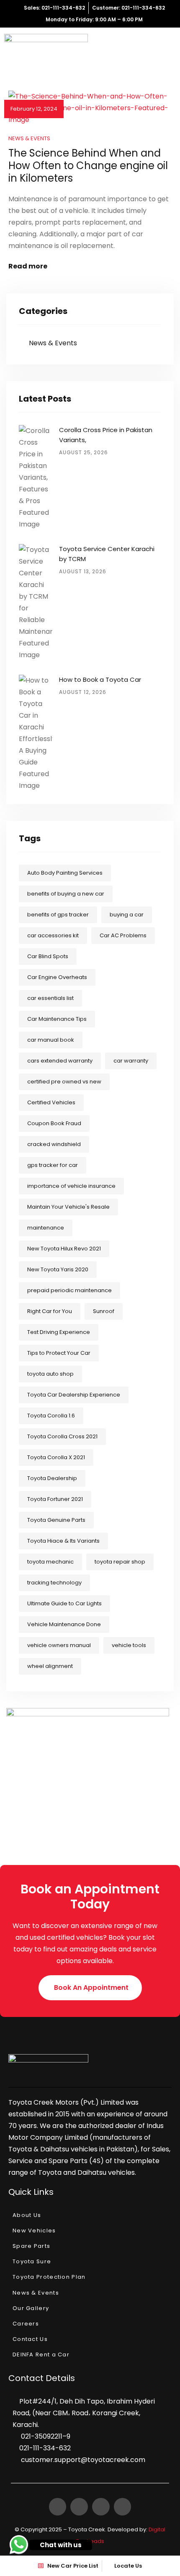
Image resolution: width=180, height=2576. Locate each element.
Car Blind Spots (48, 956)
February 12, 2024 (34, 109)
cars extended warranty (60, 1061)
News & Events (29, 138)
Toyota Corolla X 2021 (56, 1457)
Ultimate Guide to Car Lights (64, 1603)
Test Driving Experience (59, 1332)
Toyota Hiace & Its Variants (63, 1541)
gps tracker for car (53, 1165)
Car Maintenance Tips (57, 1019)
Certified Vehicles (51, 1102)
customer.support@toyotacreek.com (83, 2460)
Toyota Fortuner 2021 (55, 1499)
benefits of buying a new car (66, 894)
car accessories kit (53, 935)
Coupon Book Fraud (54, 1123)
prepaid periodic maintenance (69, 1290)
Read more (28, 266)
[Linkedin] (79, 2507)
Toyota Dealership (52, 1478)
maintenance (46, 1228)
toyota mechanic (50, 1562)
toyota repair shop (120, 1562)
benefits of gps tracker (58, 915)
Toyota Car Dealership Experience (74, 1395)
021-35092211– (44, 2436)
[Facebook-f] (58, 2507)
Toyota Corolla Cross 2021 (62, 1436)
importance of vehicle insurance (71, 1186)
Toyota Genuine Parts (56, 1520)
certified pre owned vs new (64, 1082)
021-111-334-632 (45, 2448)
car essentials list (50, 998)
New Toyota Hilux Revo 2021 (64, 1249)
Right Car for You (50, 1311)
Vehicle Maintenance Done (64, 1624)
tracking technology (54, 1583)
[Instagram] (101, 2507)
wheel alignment (50, 1666)
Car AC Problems (123, 935)
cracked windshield (54, 1144)
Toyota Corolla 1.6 (51, 1416)
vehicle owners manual (59, 1645)
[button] (90, 1988)
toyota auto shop (50, 1374)
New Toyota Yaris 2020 (58, 1269)
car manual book (51, 1040)
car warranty (131, 1061)
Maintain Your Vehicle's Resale (68, 1207)
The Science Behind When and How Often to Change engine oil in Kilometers (88, 166)
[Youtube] (123, 2507)
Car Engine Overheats (57, 977)
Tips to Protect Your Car (59, 1353)
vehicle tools (129, 1645)
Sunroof (104, 1311)
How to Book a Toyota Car (100, 679)
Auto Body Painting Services (65, 873)
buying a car (127, 915)
